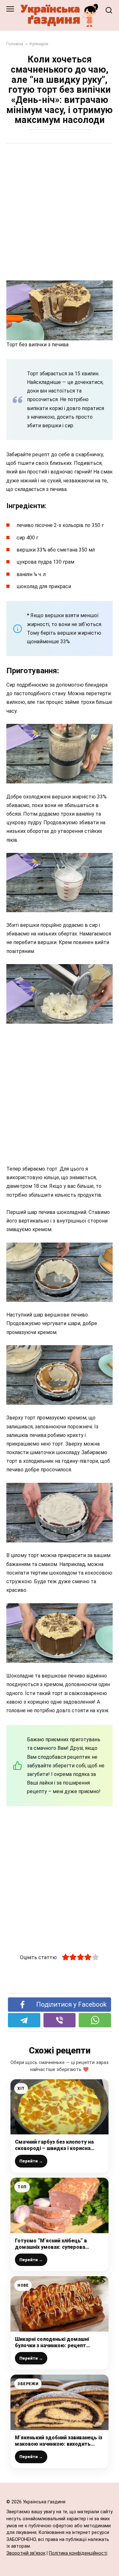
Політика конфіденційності (78, 2553)
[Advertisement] (60, 213)
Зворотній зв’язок (26, 2553)
